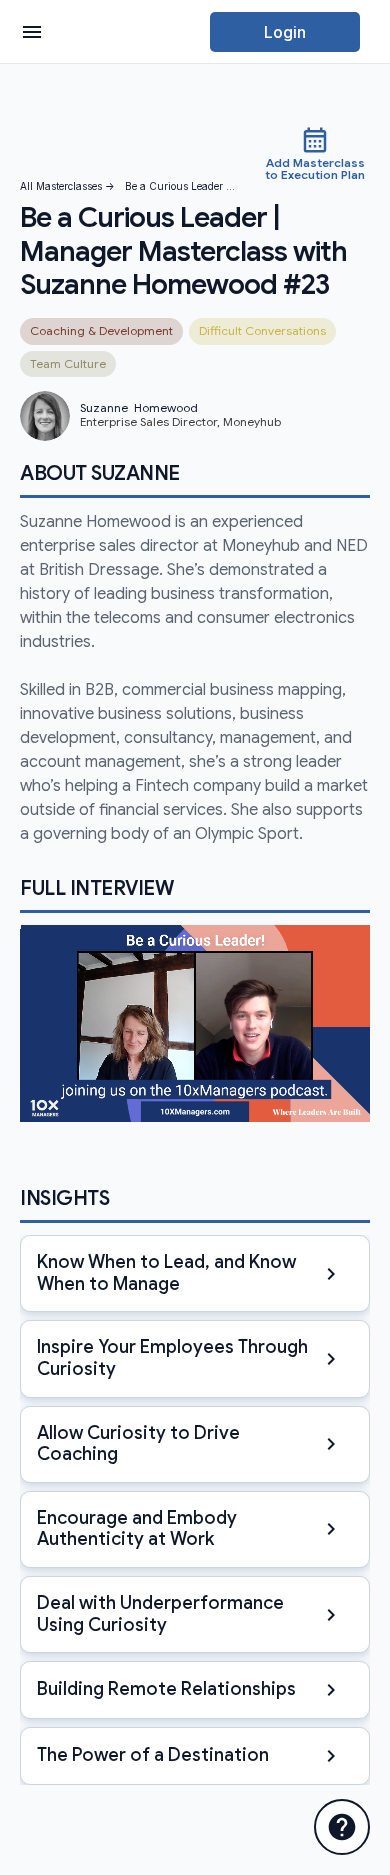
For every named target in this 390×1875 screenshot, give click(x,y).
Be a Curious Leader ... (180, 186)
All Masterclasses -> (67, 186)
